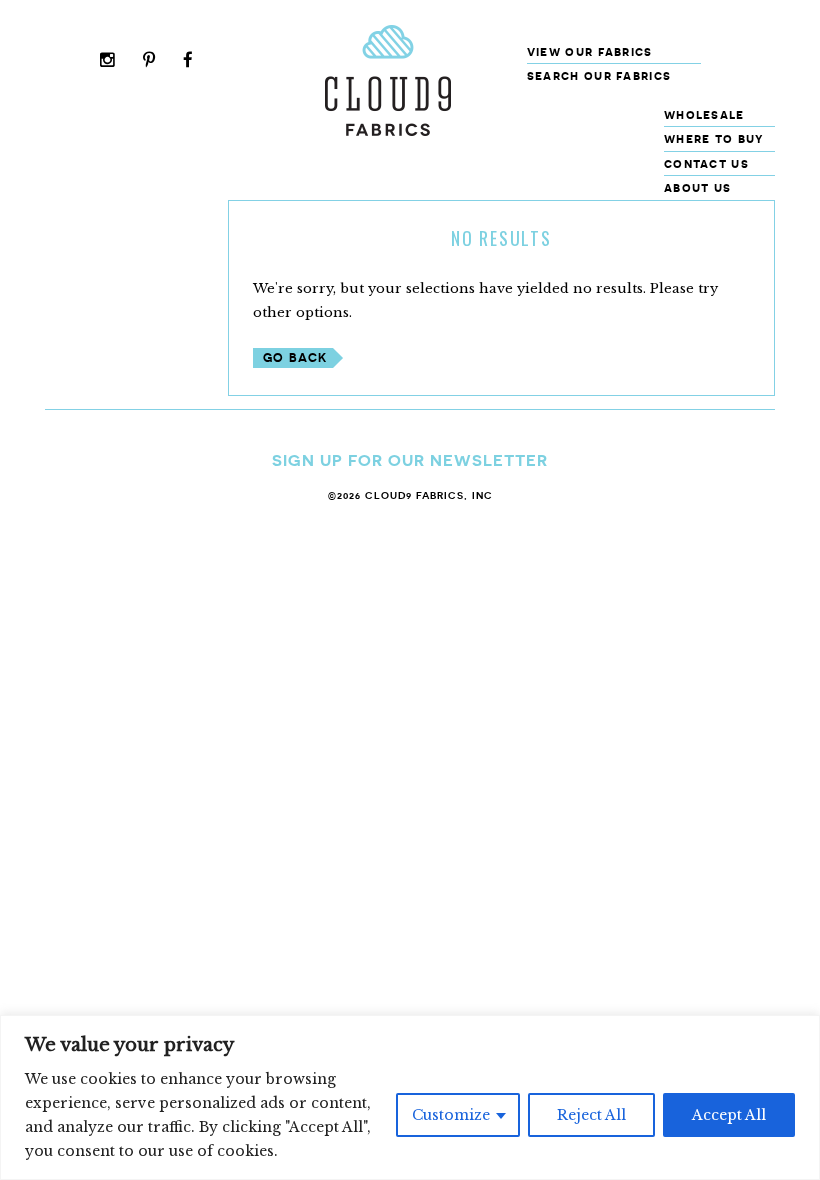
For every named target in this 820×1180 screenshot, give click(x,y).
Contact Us (706, 163)
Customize (451, 1115)
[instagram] (108, 61)
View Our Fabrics (590, 51)
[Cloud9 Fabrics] (388, 131)
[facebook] (188, 61)
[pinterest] (149, 61)
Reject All (591, 1115)
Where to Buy (714, 138)
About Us (697, 187)
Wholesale (704, 114)
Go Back (295, 357)
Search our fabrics (599, 75)
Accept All (729, 1115)
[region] (410, 1097)
